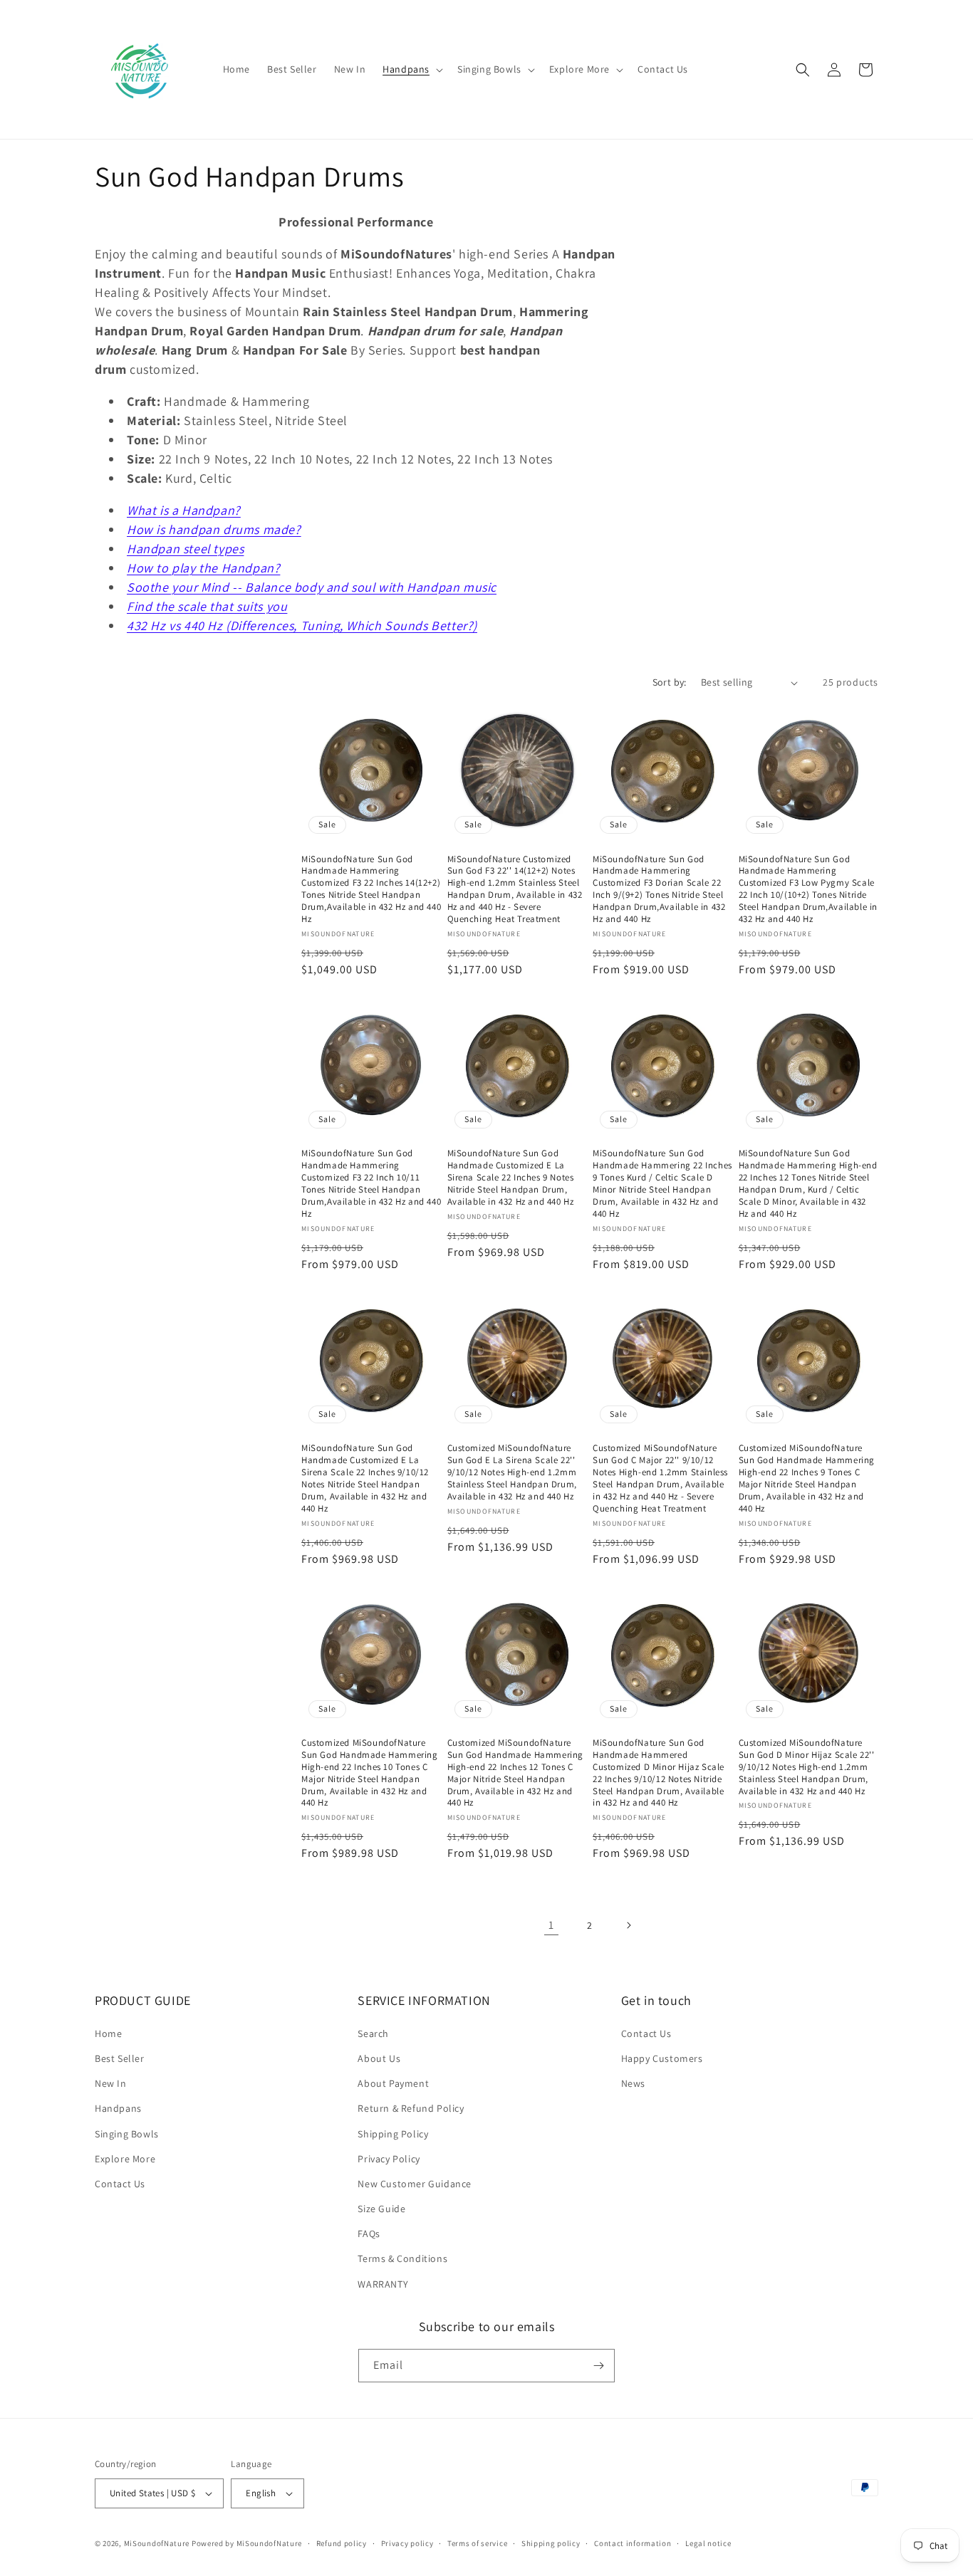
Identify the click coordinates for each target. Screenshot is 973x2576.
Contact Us (120, 2184)
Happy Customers (662, 2058)
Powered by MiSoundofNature (247, 2543)
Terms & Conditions (402, 2258)
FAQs (369, 2234)
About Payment (393, 2083)
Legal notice (708, 2543)
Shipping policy (551, 2543)
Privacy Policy (389, 2159)
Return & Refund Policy (411, 2108)
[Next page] (628, 1925)
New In (111, 2083)
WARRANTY (383, 2284)
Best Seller (120, 2058)
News (633, 2083)
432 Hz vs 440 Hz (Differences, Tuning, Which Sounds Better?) (302, 625)
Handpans (118, 2108)
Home (108, 2033)
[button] (411, 69)
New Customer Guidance (415, 2184)
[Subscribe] (598, 2366)
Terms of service (477, 2543)
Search (373, 2033)
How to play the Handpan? (203, 568)
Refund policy (342, 2543)
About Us (379, 2058)
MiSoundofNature (157, 2543)
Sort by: (670, 682)
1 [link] (551, 1925)
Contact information (633, 2543)
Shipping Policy (393, 2134)
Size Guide (381, 2209)
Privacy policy (407, 2543)
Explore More (125, 2159)
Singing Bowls (127, 2134)
